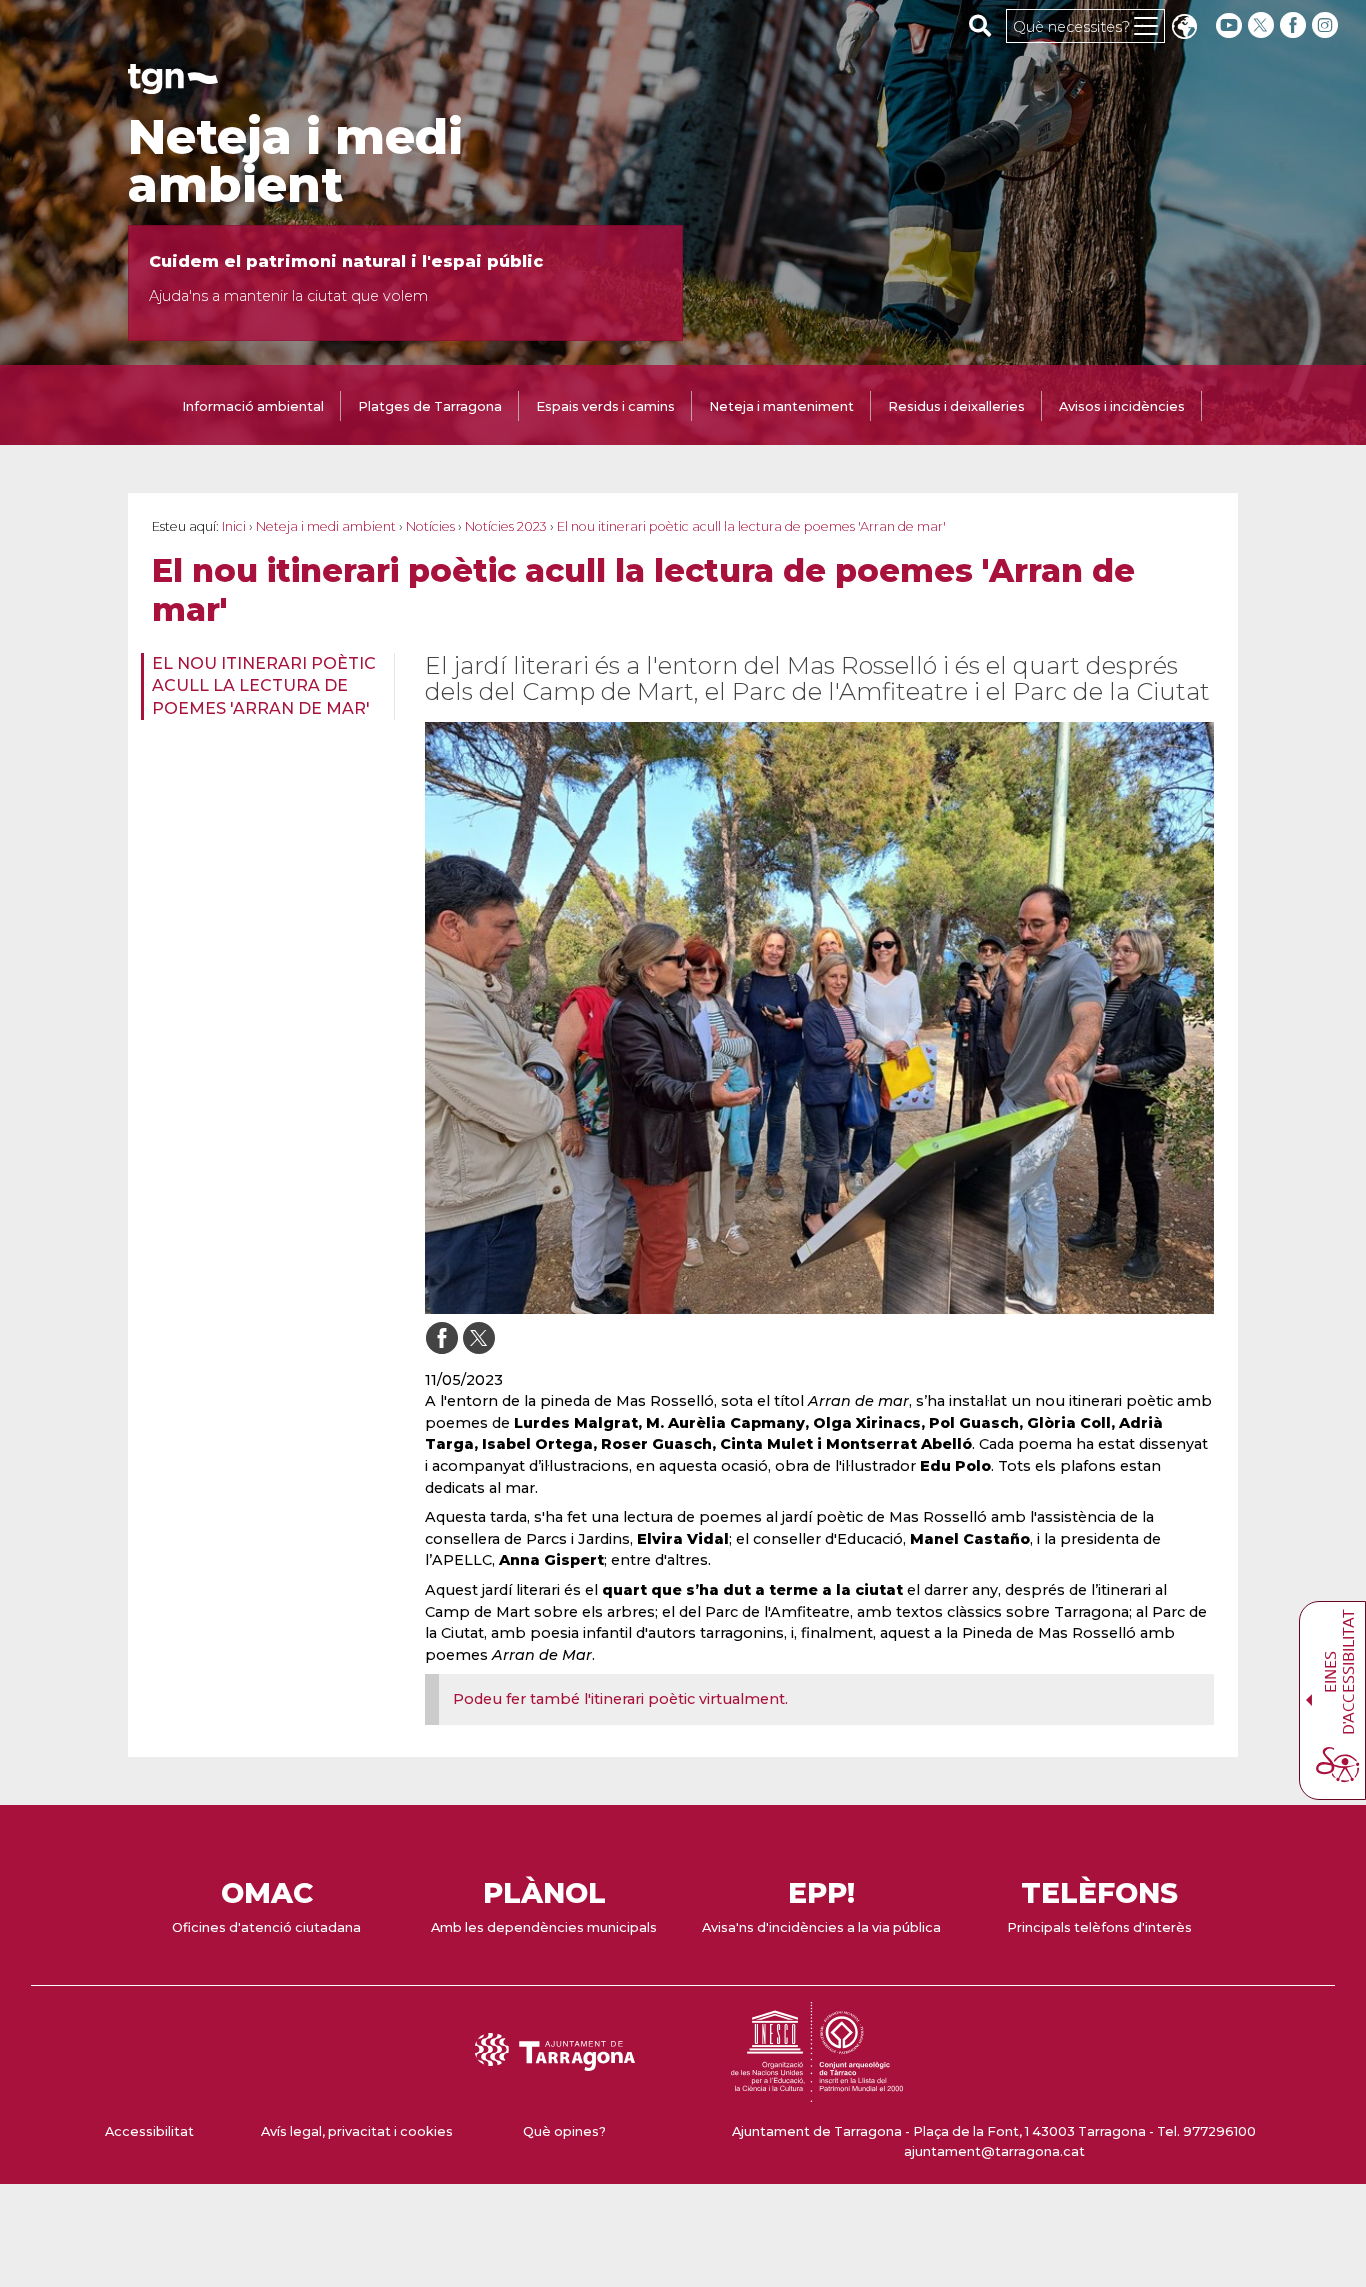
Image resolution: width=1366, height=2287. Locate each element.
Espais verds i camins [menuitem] (605, 406)
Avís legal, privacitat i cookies (357, 2131)
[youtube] (1229, 25)
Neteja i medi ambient (295, 161)
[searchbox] (980, 25)
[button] (1184, 28)
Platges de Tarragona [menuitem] (430, 406)
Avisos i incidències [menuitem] (1122, 406)
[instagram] (1327, 25)
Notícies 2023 (506, 526)
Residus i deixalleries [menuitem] (956, 406)
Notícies (430, 526)
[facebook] (1295, 25)
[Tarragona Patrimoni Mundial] (817, 2092)
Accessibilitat (149, 2131)
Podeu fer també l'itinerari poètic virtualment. (620, 1699)
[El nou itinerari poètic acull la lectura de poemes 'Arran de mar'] (819, 1018)
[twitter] (1263, 25)
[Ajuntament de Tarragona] (173, 84)
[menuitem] (261, 686)
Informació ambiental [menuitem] (253, 406)
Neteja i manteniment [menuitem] (781, 406)
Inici (234, 526)
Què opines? (564, 2131)
